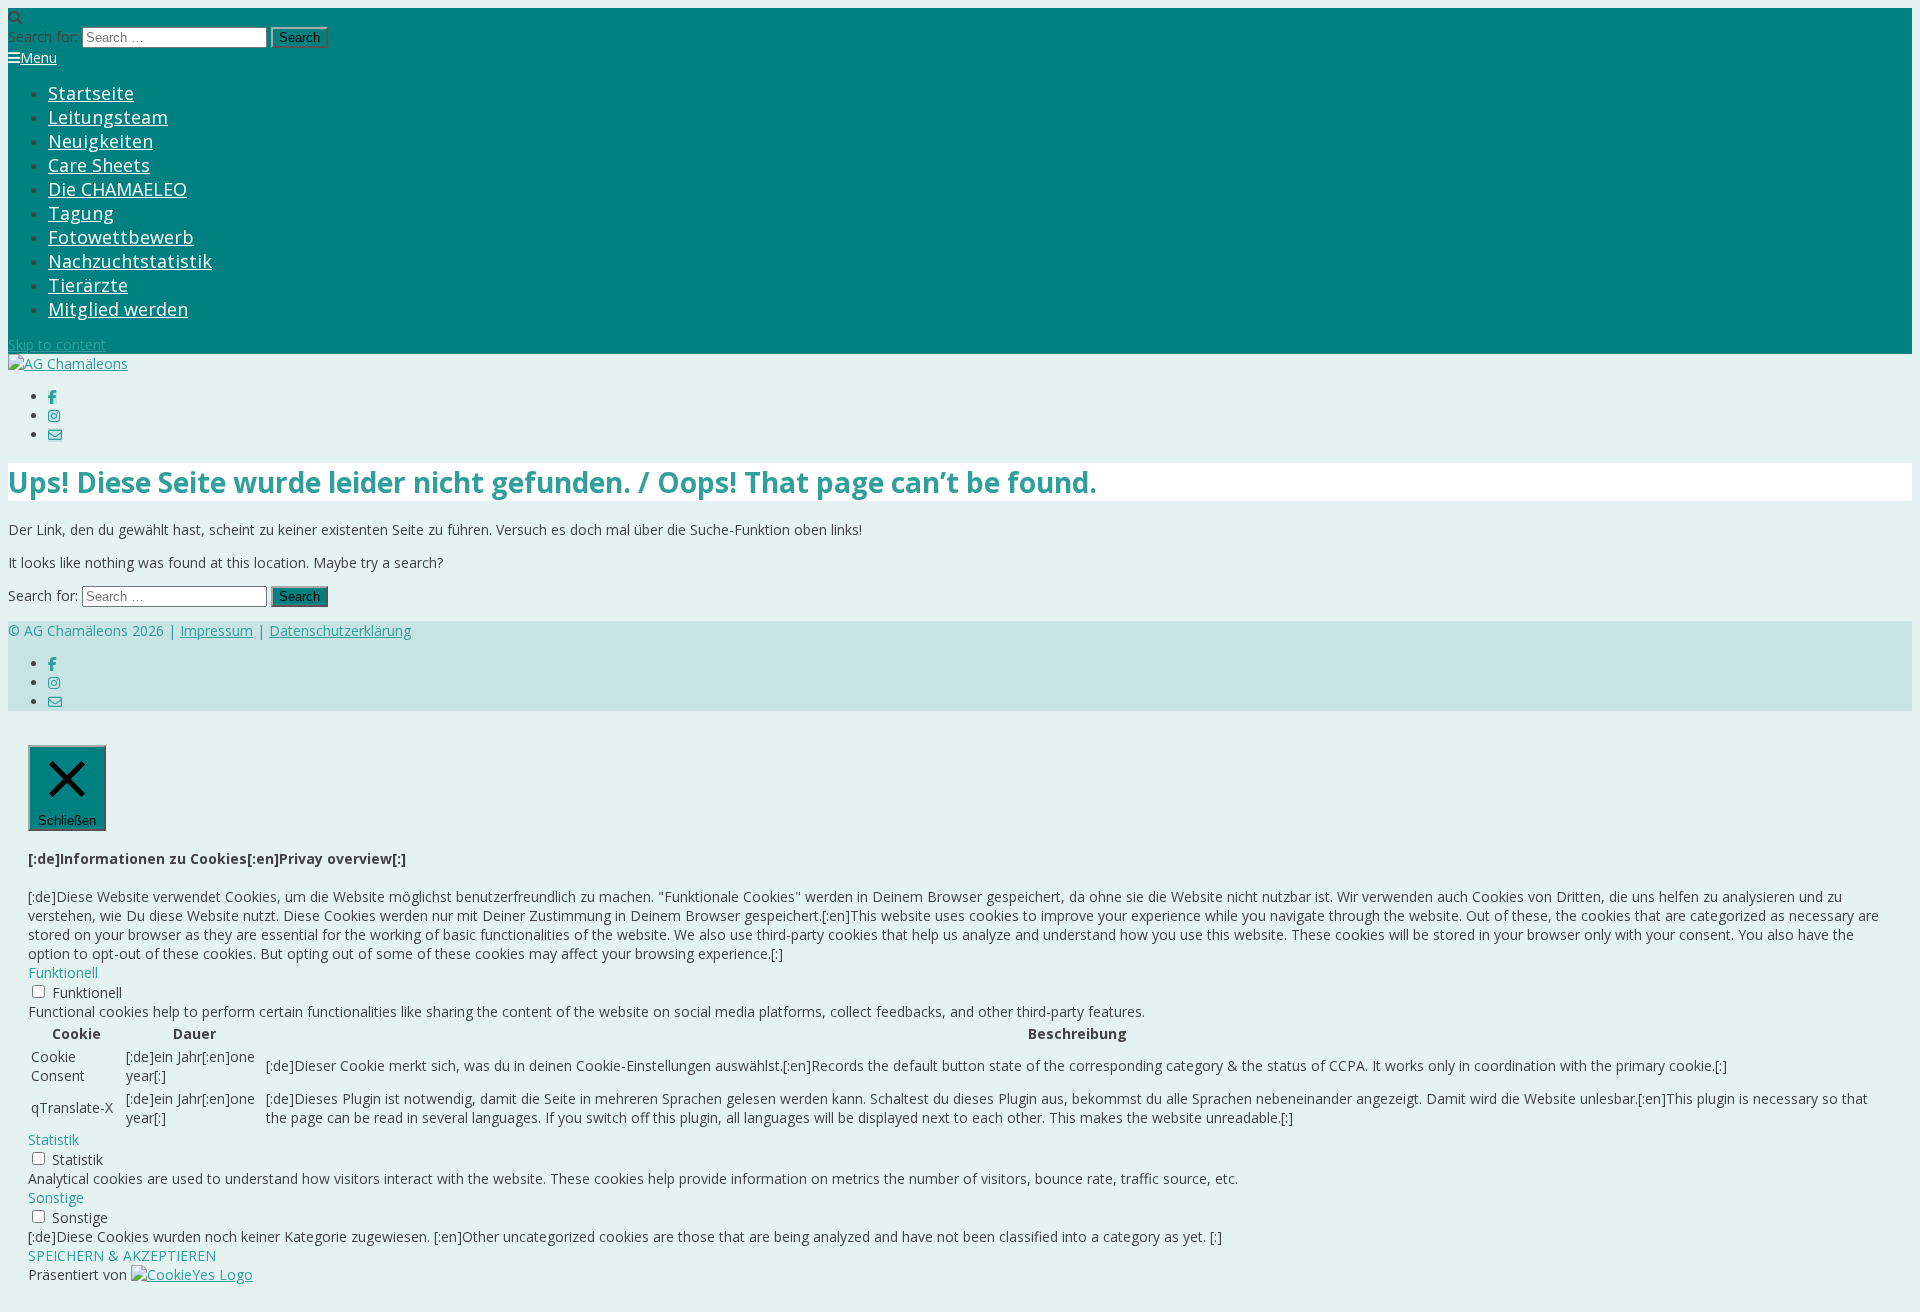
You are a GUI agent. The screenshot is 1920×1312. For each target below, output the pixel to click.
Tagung (81, 213)
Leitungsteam (108, 117)
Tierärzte (88, 285)
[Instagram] (54, 415)
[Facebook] (52, 396)
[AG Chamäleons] (68, 363)
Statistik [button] (53, 1139)
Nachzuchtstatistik (130, 261)
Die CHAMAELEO (117, 189)
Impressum (216, 630)
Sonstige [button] (56, 1197)
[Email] (55, 434)
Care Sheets (99, 165)
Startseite (91, 93)
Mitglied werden (118, 309)
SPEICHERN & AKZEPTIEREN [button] (122, 1255)
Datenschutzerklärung (340, 630)
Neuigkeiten (100, 141)
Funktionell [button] (63, 972)
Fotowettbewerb (121, 237)
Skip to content (57, 344)
